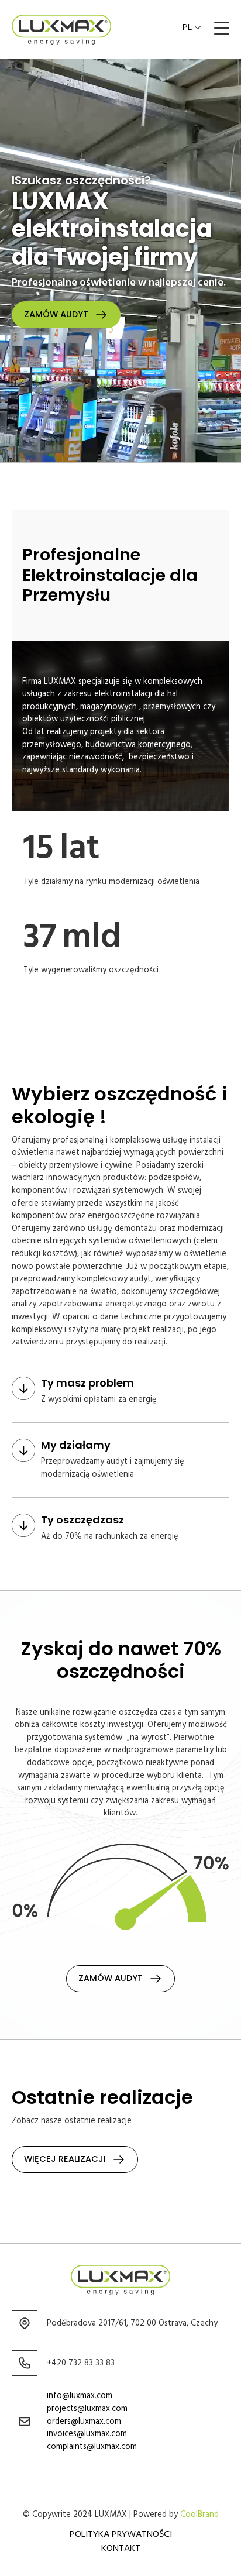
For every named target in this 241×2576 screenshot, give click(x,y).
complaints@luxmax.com (92, 2447)
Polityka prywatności (121, 2534)
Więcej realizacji (65, 2159)
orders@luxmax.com (85, 2422)
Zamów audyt (56, 314)
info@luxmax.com (80, 2396)
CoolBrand (199, 2515)
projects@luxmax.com (87, 2409)
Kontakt (121, 2549)
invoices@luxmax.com (87, 2434)
